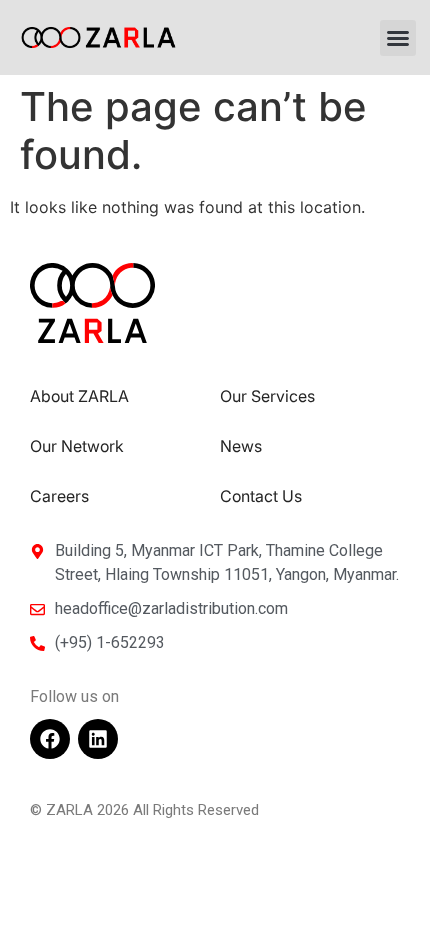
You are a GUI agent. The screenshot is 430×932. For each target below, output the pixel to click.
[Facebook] (50, 739)
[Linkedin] (98, 739)
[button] (398, 38)
